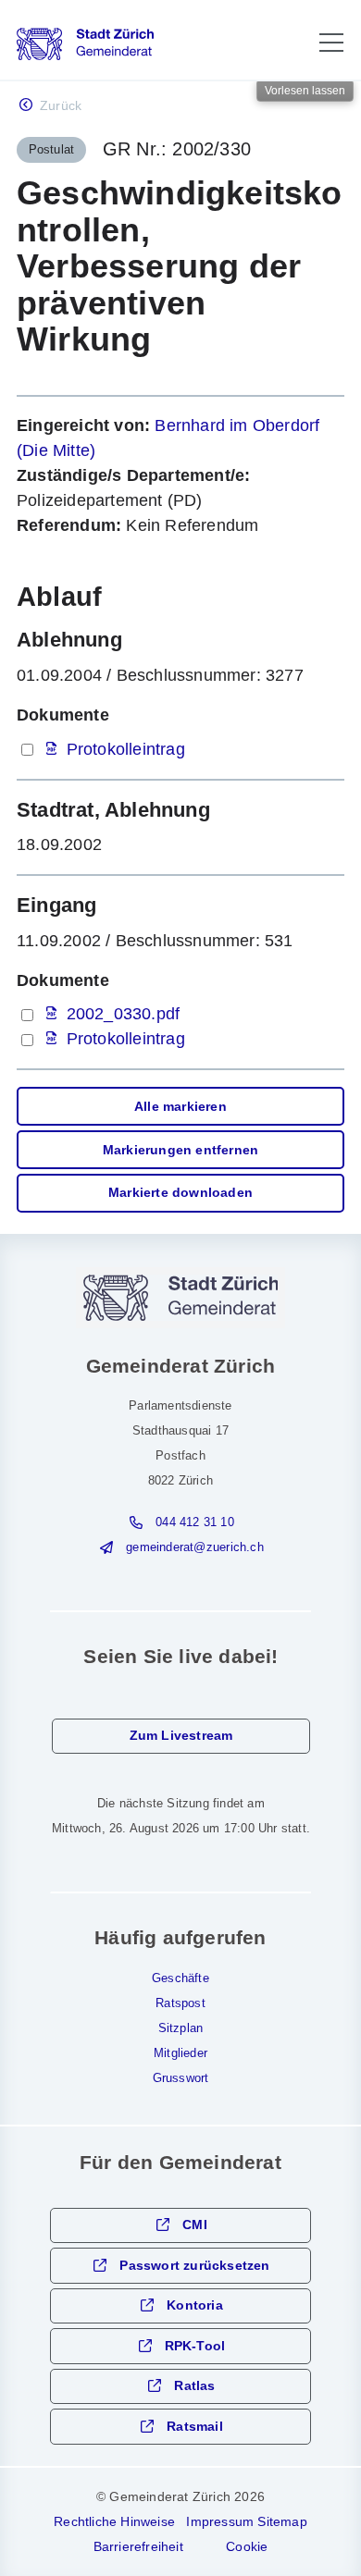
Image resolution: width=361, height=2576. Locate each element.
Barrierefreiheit (138, 2546)
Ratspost (180, 2003)
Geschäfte (180, 1978)
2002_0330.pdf (124, 1014)
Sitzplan (181, 2028)
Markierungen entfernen (180, 1150)
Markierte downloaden (180, 1193)
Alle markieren (180, 1107)
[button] (331, 43)
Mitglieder (180, 2053)
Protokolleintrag (126, 749)
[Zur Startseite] (85, 44)
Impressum (220, 2521)
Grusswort (181, 2078)
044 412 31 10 (195, 1522)
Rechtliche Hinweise (114, 2521)
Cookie (247, 2546)
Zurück (61, 106)
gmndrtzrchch (194, 1547)
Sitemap (282, 2521)
